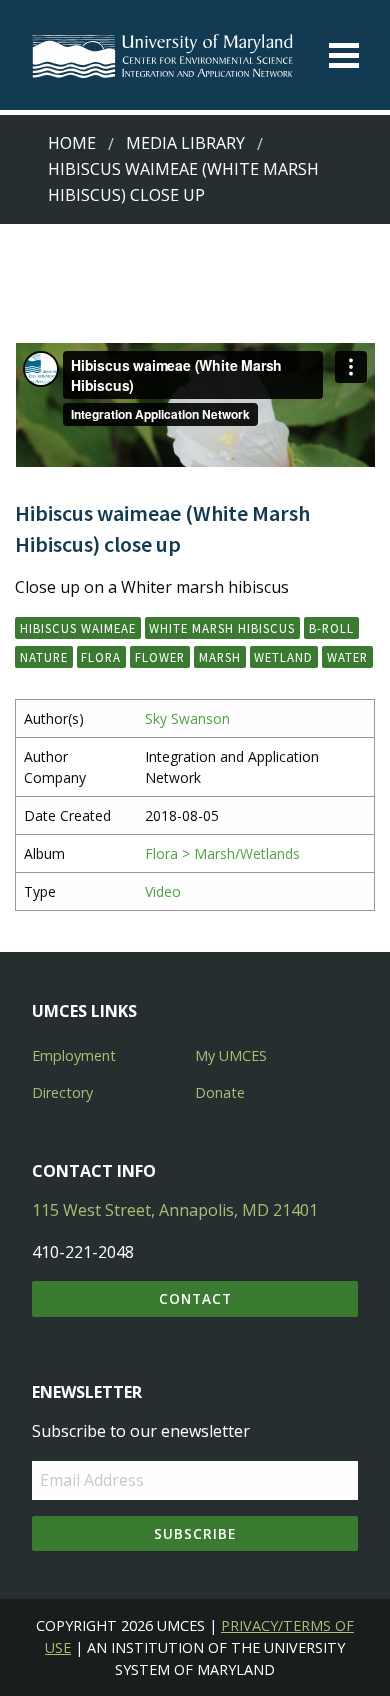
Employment (74, 1055)
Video (163, 891)
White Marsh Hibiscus (222, 628)
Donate (220, 1092)
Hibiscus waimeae (78, 628)
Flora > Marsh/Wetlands (222, 853)
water (347, 657)
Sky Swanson (187, 718)
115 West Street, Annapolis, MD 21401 (175, 1210)
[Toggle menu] (344, 55)
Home (72, 143)
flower (160, 657)
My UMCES (231, 1055)
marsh (220, 657)
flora (101, 657)
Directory (62, 1092)
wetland (283, 657)
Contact (195, 1298)
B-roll (331, 628)
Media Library (185, 143)
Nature (44, 657)
